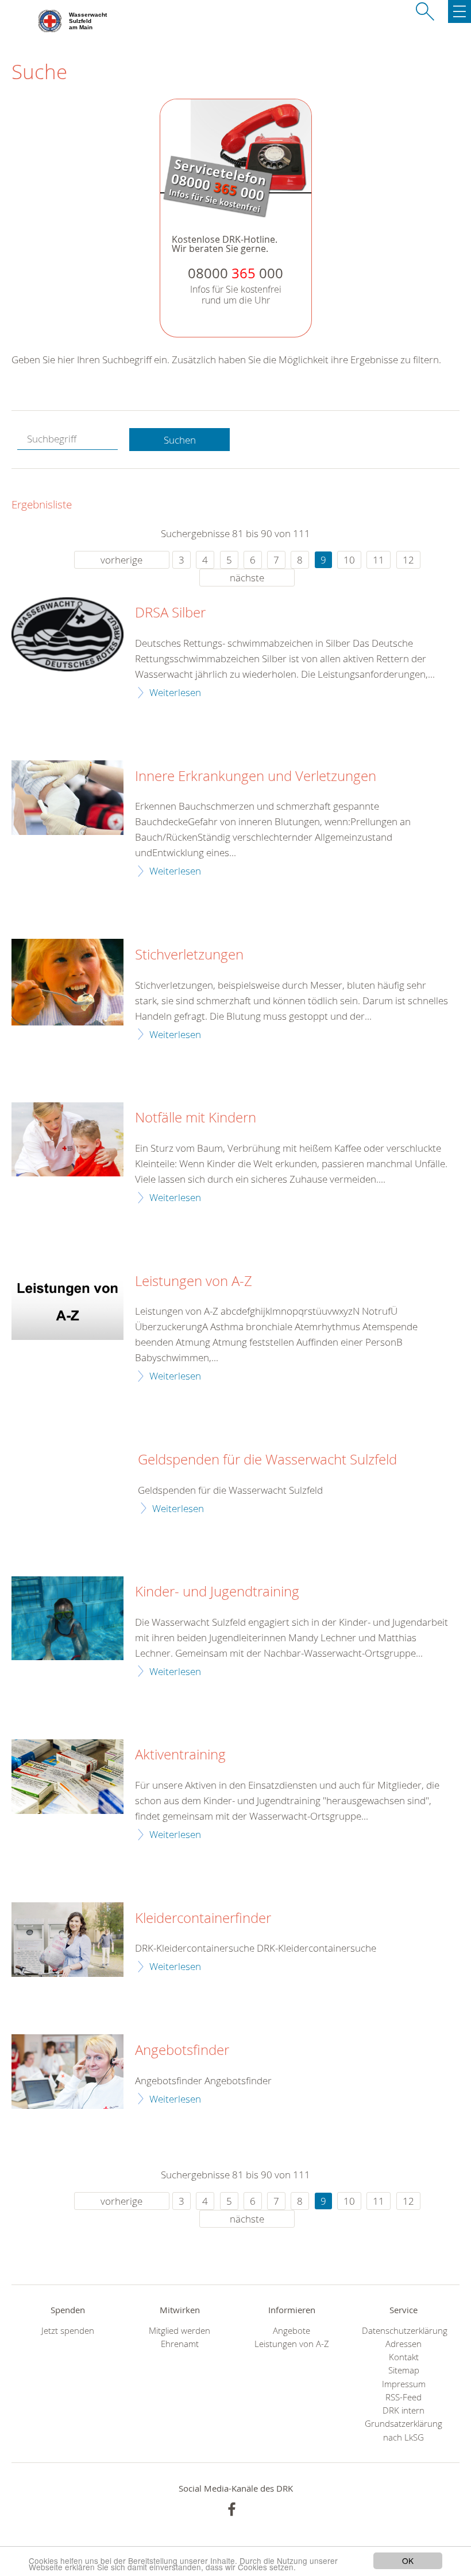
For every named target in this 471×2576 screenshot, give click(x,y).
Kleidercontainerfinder (203, 1918)
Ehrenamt (180, 2344)
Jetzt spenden (68, 2331)
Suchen (180, 440)
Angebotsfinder (182, 2050)
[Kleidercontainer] (67, 1940)
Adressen (404, 2344)
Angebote (292, 2331)
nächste (247, 578)
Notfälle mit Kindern (196, 1118)
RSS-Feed (404, 2397)
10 (349, 560)
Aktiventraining (180, 1755)
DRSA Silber (170, 613)
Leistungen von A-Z (194, 1281)
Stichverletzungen (189, 955)
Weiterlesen (175, 692)
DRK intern (404, 2410)
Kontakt (404, 2357)
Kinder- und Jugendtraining (217, 1592)
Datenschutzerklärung (404, 2331)
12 (408, 560)
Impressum (404, 2384)
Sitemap (404, 2370)
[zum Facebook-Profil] (232, 2509)
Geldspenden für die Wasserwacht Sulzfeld (267, 1460)
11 (379, 560)
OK (408, 2561)
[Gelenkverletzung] (67, 798)
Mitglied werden (179, 2331)
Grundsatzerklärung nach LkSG (404, 2430)
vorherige (121, 560)
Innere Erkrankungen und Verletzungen (256, 776)
